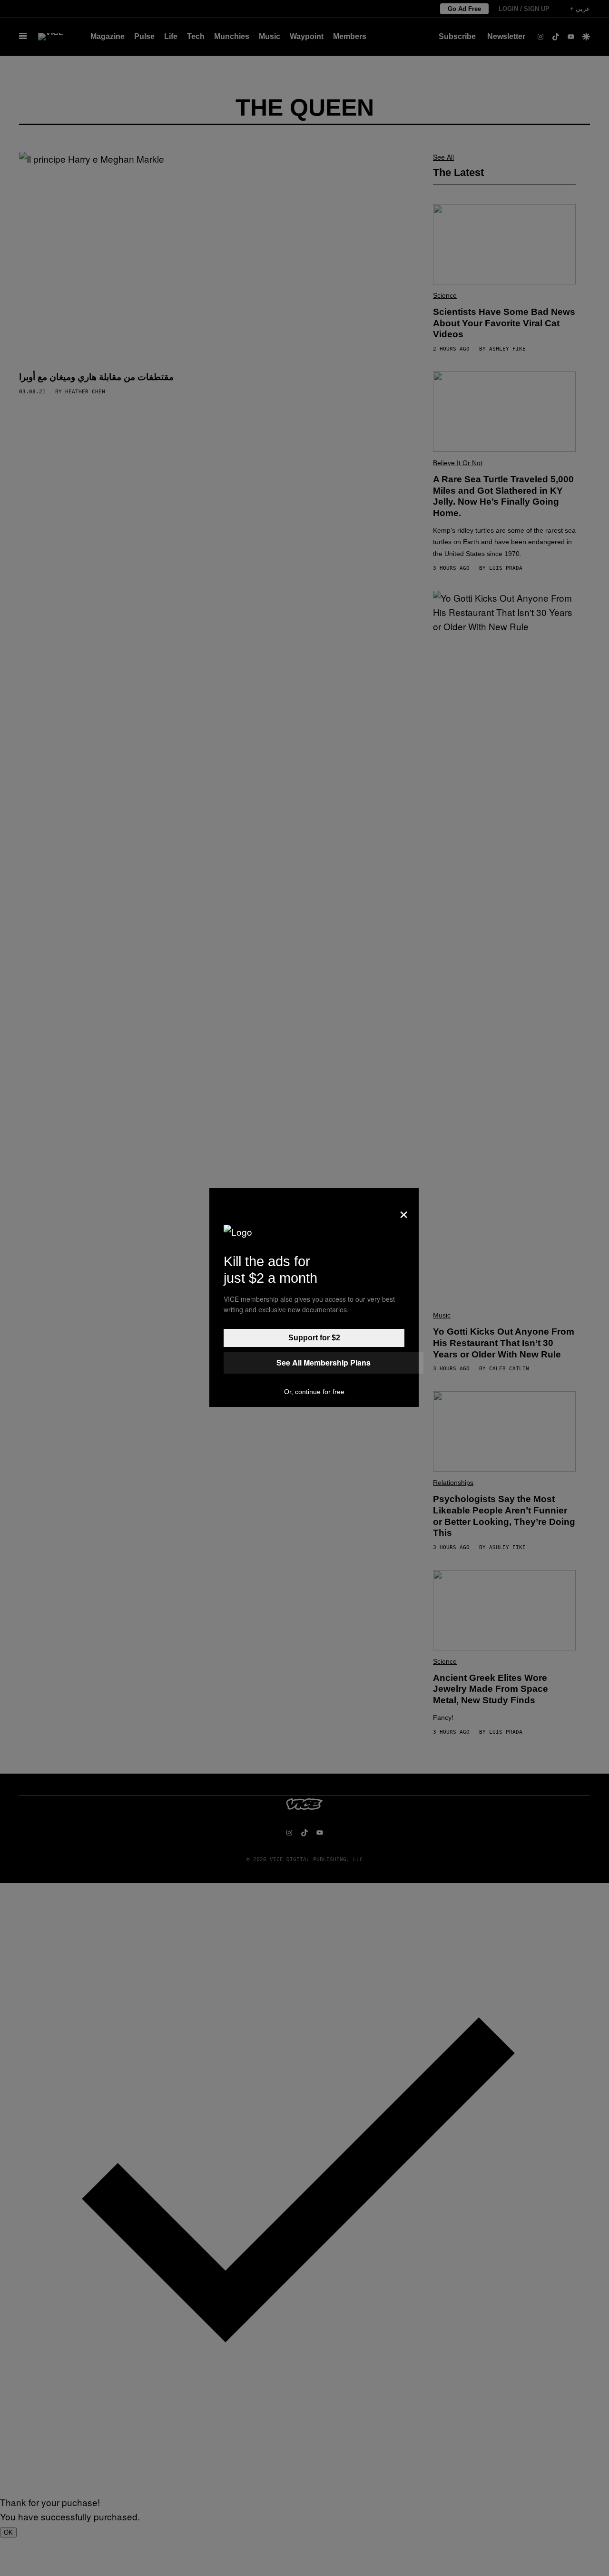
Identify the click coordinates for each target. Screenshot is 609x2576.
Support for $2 (314, 1338)
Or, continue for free (314, 1392)
